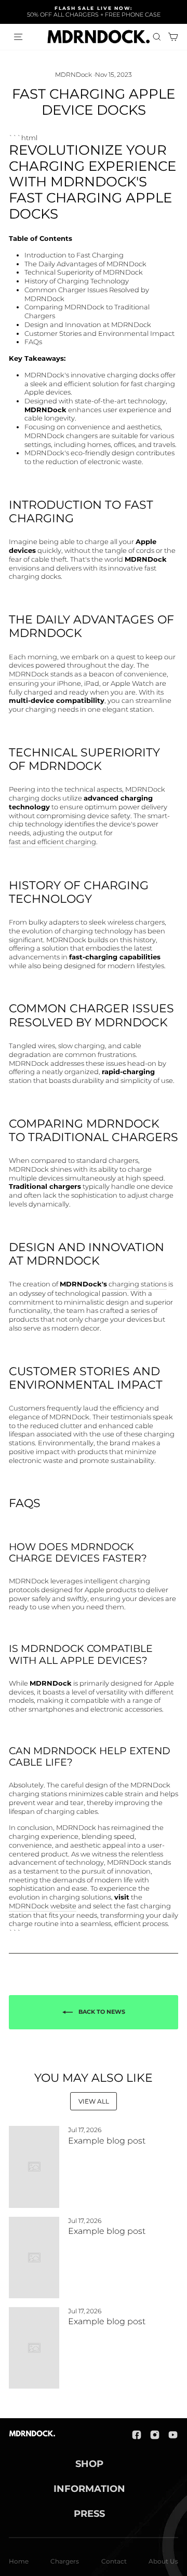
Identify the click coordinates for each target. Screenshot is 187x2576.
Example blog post (107, 2141)
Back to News (101, 2012)
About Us (163, 2561)
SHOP (89, 2464)
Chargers (65, 2561)
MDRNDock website (43, 1906)
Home (19, 2561)
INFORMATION (89, 2489)
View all (94, 2101)
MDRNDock (74, 74)
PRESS (89, 2514)
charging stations (138, 1284)
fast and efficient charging (52, 842)
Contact (114, 2561)
